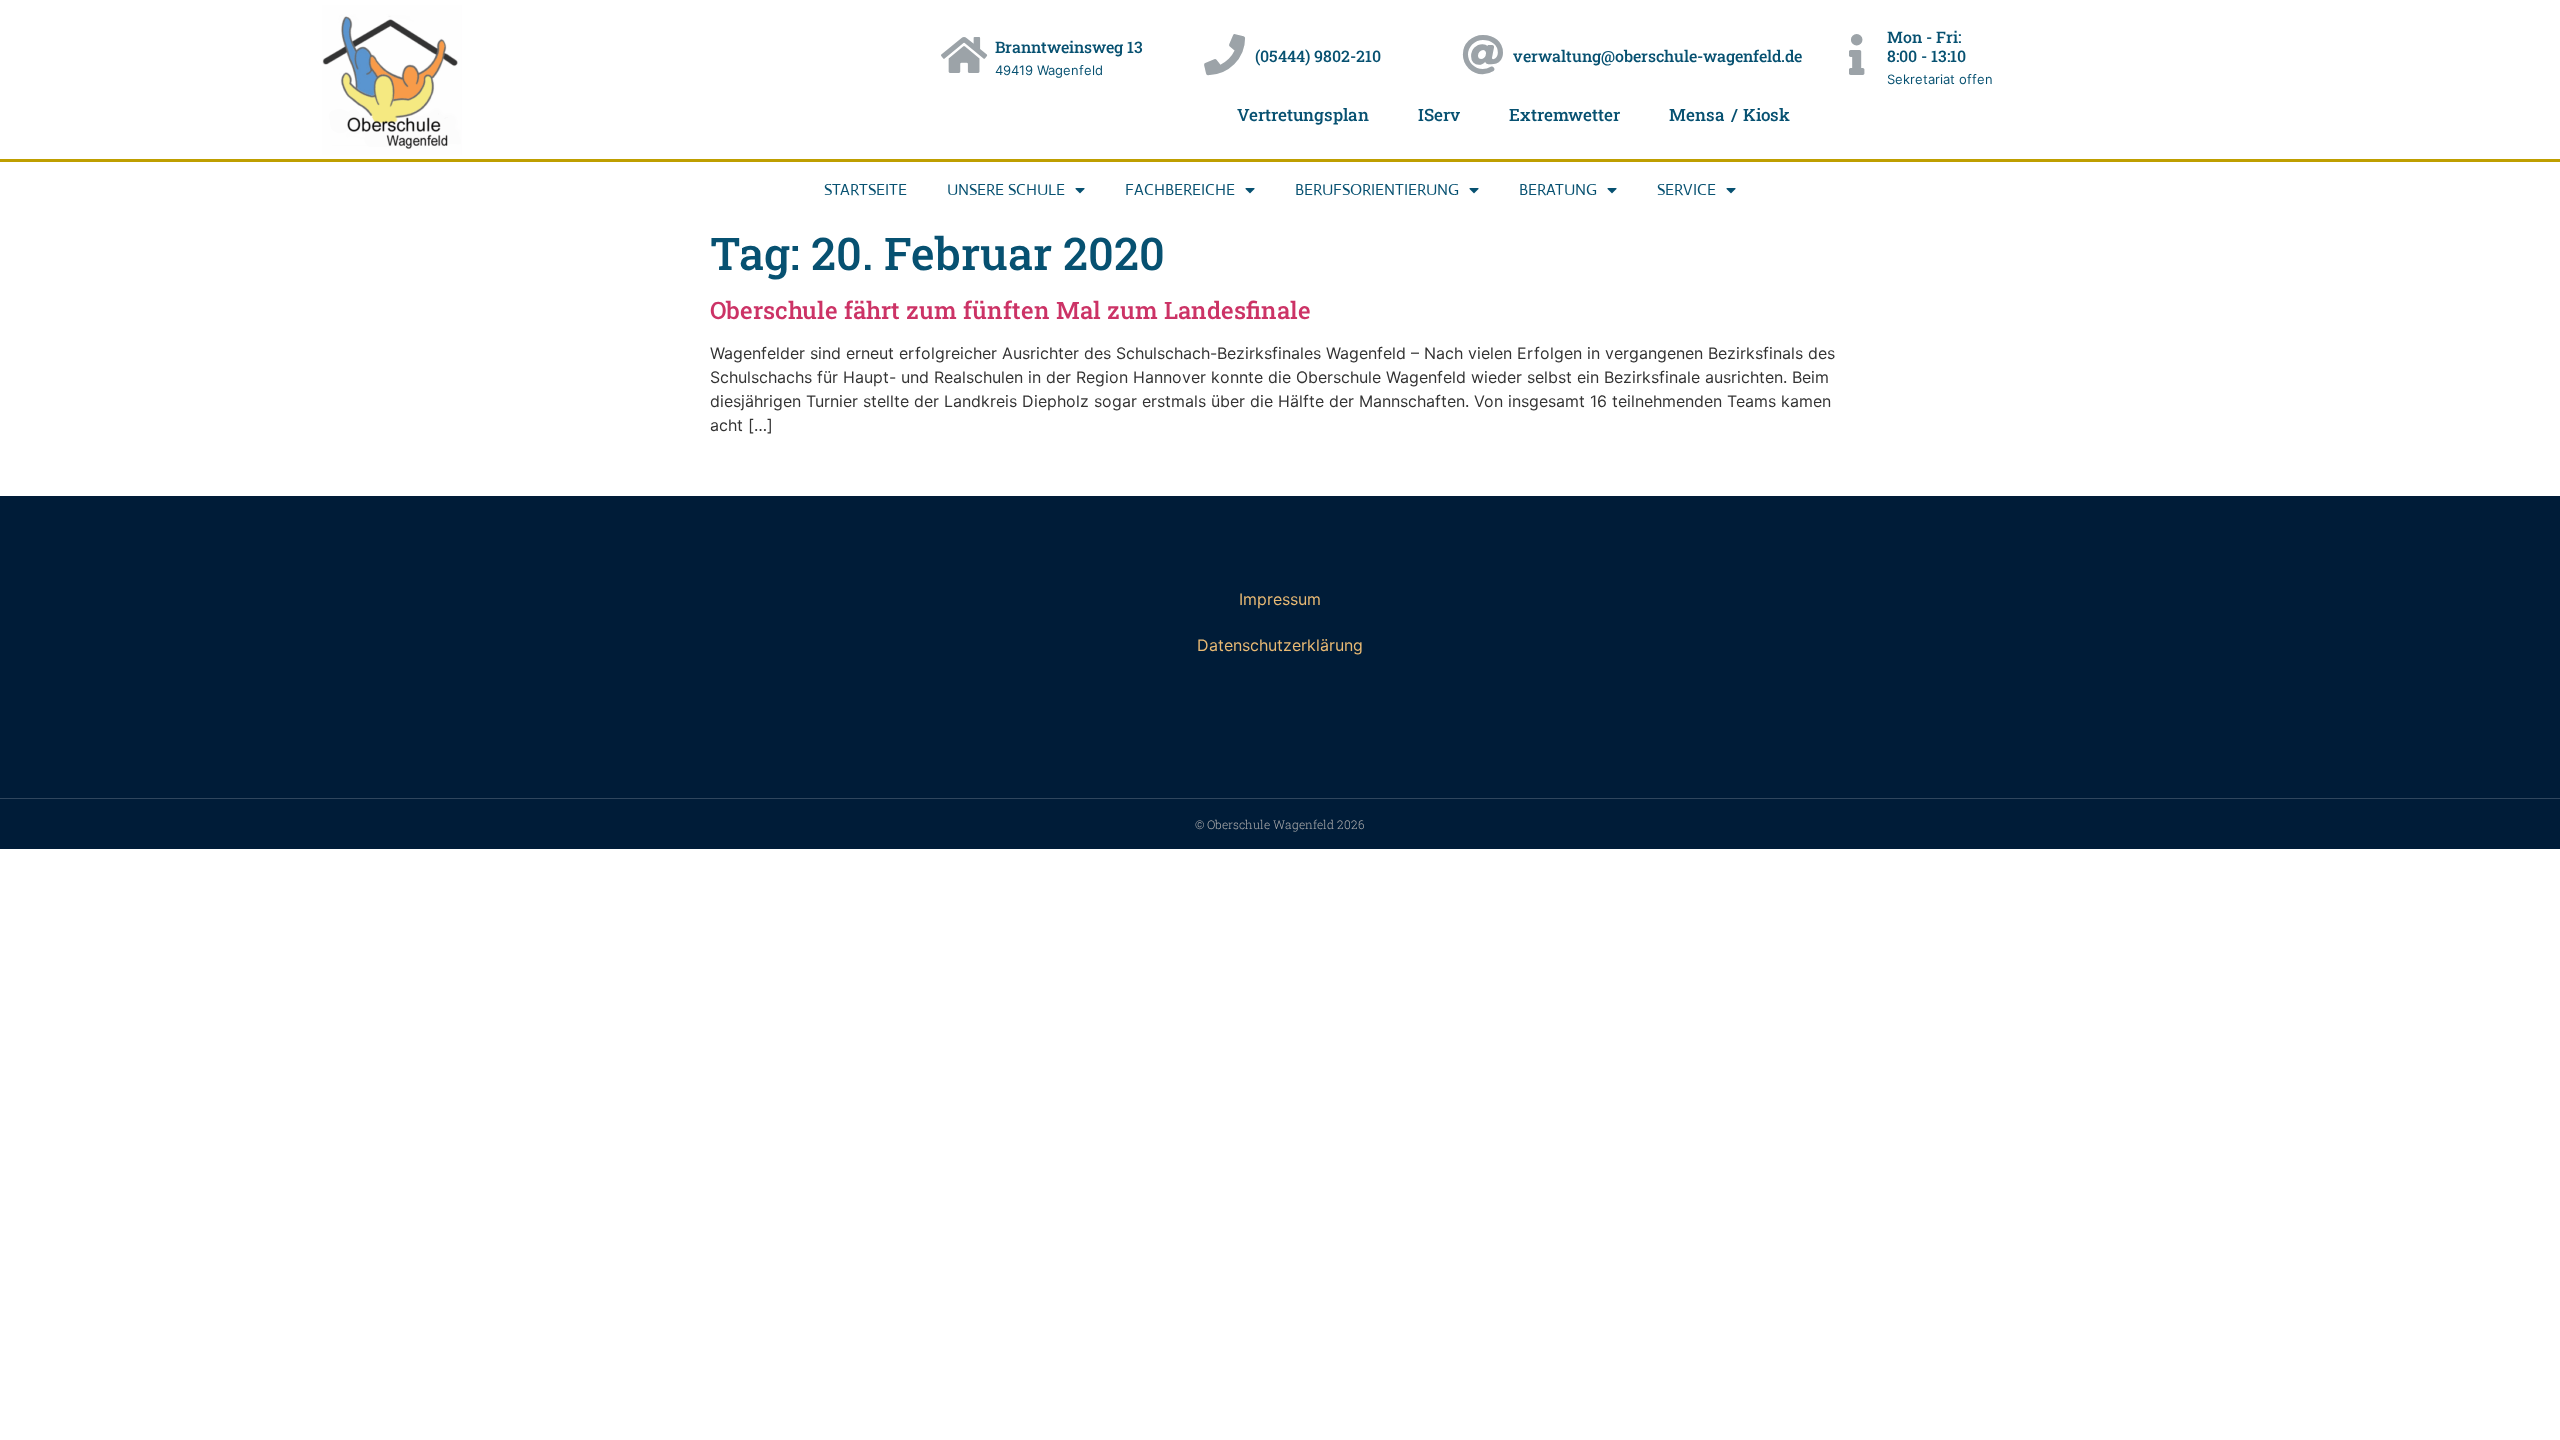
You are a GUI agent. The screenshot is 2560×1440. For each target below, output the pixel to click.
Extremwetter (1564, 114)
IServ (1439, 114)
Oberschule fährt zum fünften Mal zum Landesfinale (1010, 310)
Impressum (1280, 599)
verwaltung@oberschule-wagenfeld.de (1657, 55)
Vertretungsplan (1303, 114)
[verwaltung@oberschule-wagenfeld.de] (1482, 54)
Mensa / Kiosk (1729, 114)
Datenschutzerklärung (1280, 645)
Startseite (865, 189)
